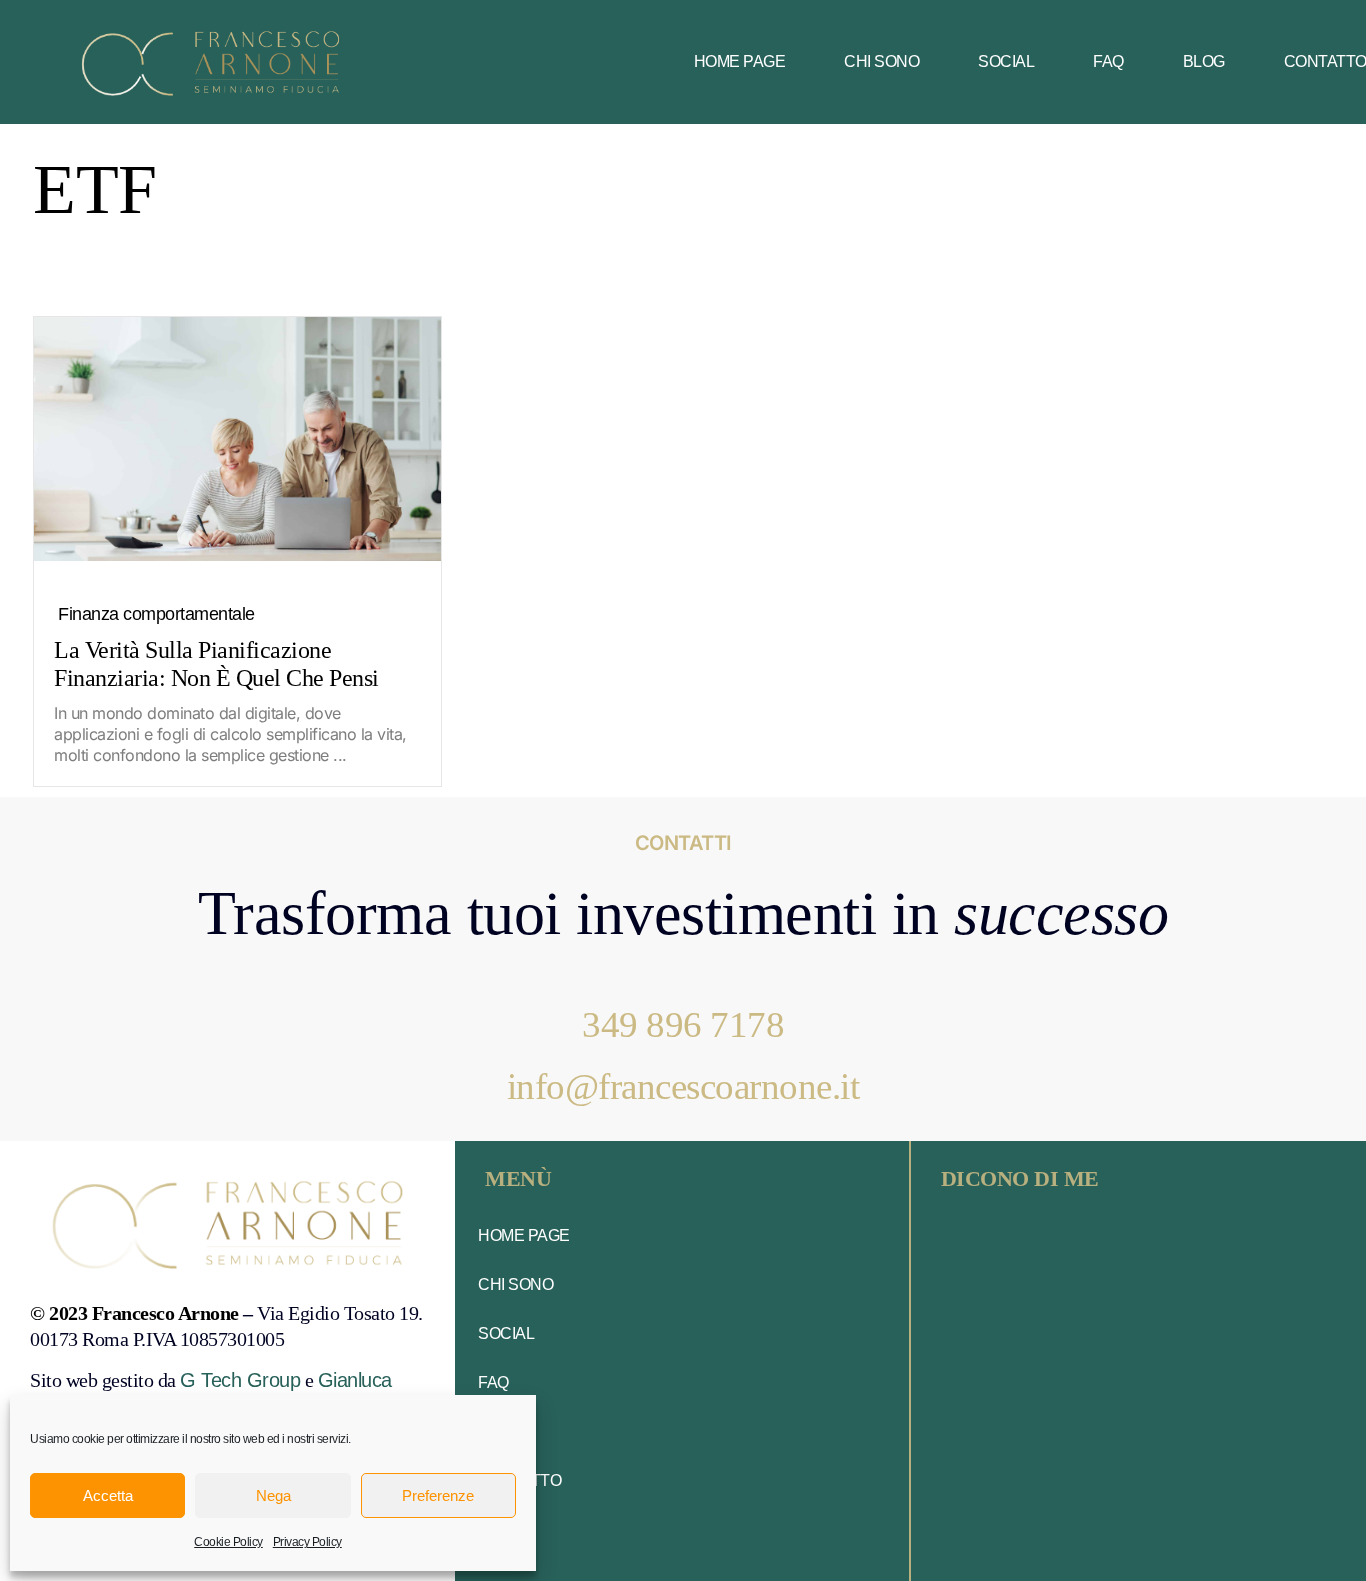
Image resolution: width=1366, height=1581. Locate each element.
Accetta (108, 1495)
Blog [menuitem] (1204, 61)
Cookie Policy (228, 1542)
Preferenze (438, 1495)
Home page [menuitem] (740, 61)
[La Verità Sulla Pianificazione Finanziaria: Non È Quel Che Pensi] (237, 439)
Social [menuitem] (1006, 61)
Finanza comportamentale (156, 614)
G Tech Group (240, 1380)
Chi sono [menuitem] (881, 61)
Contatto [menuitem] (519, 1480)
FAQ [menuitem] (1108, 61)
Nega (273, 1495)
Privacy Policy (307, 1542)
